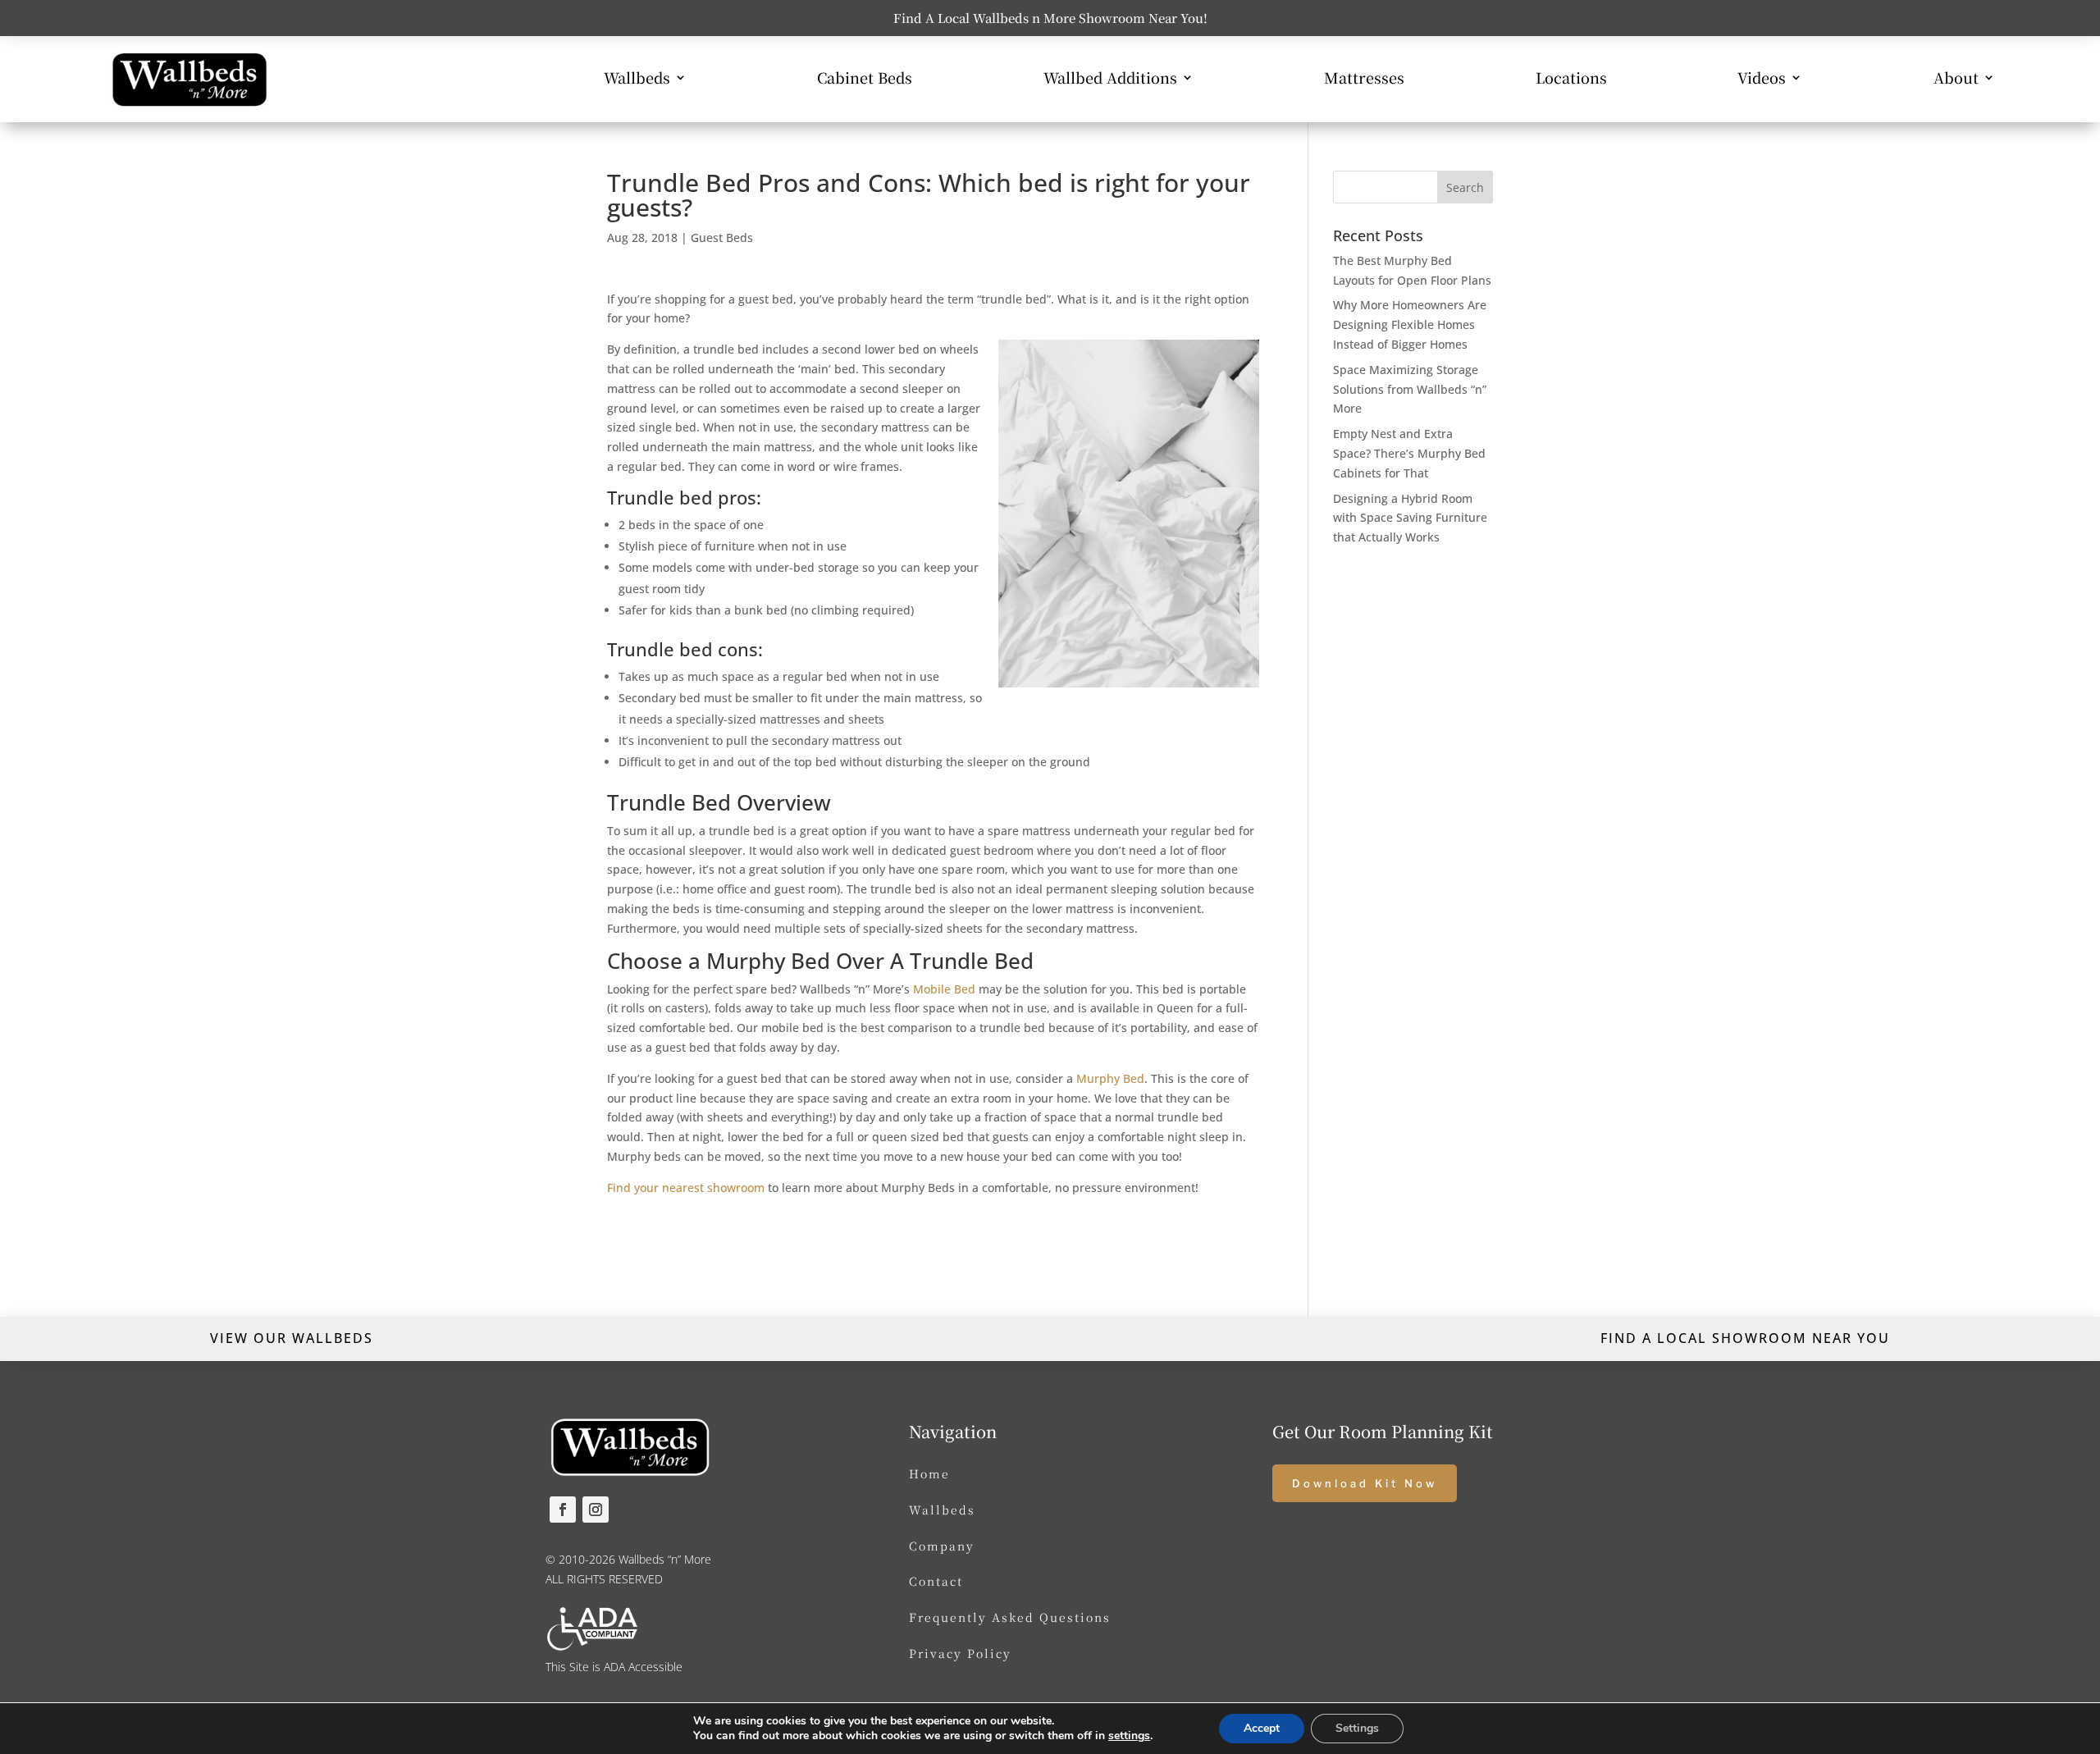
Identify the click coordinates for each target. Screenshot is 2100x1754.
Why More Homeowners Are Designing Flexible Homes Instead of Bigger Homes (1410, 324)
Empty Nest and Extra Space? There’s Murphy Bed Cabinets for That (1409, 453)
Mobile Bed (944, 989)
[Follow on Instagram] (596, 1510)
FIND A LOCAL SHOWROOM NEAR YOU (1745, 1338)
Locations (1571, 80)
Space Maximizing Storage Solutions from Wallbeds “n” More (1410, 389)
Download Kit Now (1365, 1483)
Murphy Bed (1110, 1078)
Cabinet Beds (865, 80)
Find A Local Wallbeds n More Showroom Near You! (1050, 18)
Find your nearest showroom (686, 1188)
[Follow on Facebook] (563, 1510)
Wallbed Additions (1110, 80)
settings (1129, 1736)
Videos (1762, 80)
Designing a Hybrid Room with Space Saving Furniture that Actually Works (1410, 518)
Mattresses (1364, 80)
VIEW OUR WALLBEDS (292, 1338)
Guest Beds (722, 238)
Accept (1262, 1728)
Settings (1357, 1728)
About (1956, 80)
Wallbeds (637, 80)
